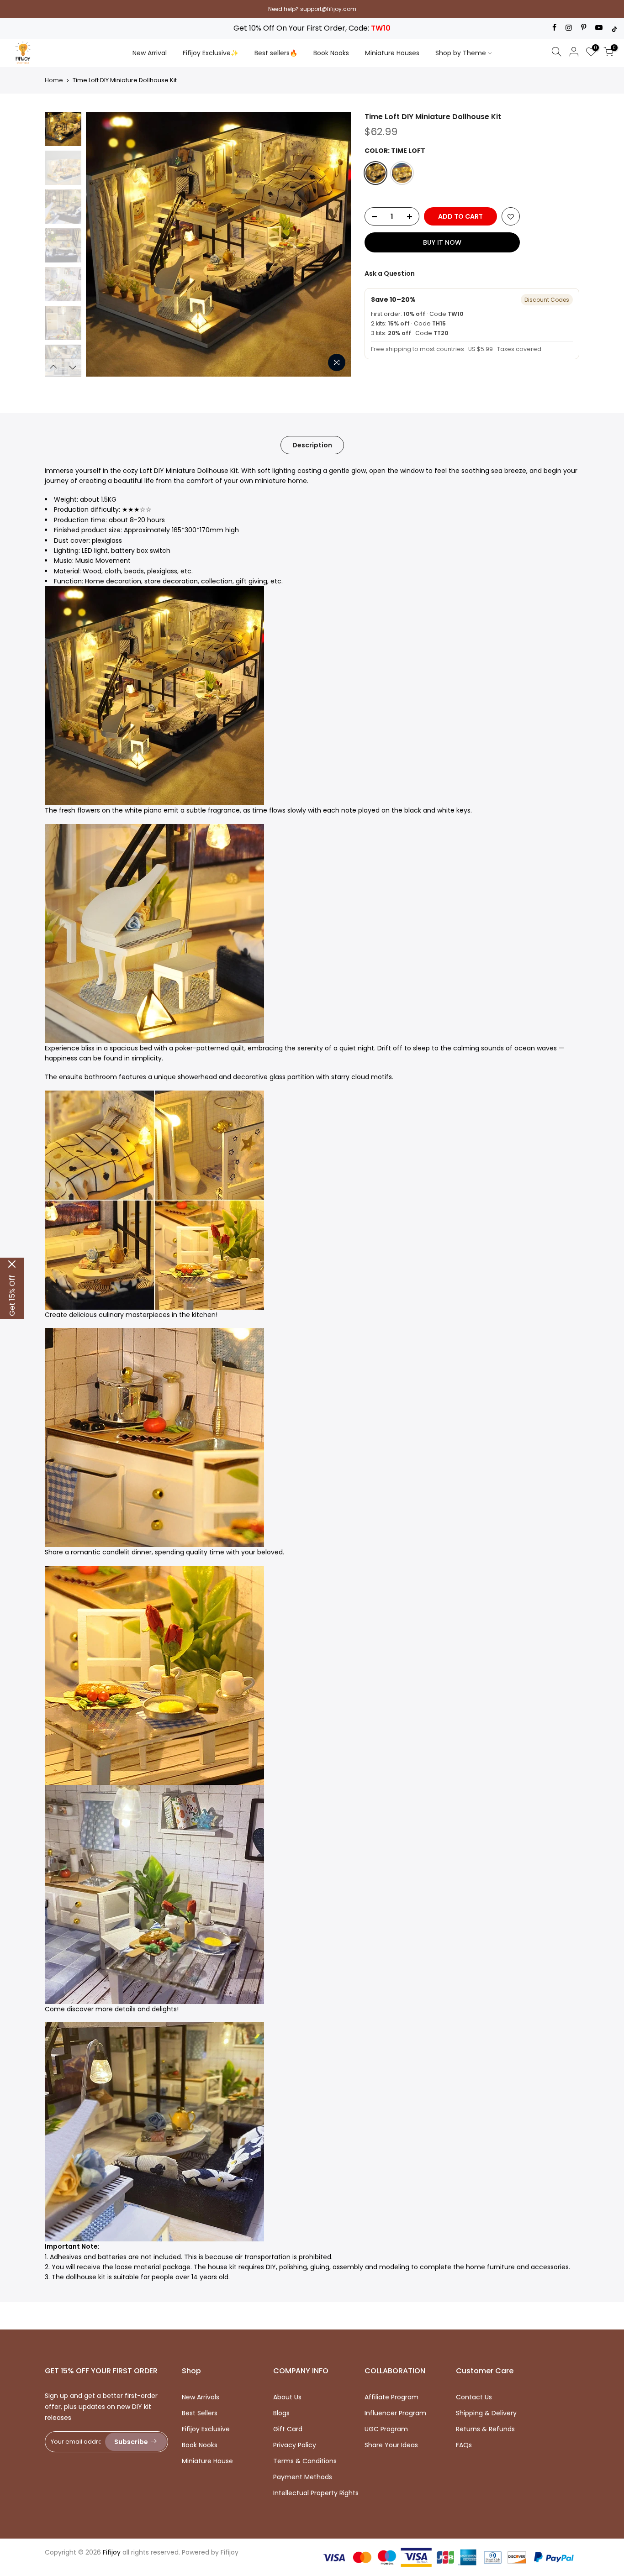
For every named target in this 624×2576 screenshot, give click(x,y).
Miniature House (207, 2461)
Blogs (281, 2413)
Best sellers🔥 (276, 53)
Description (312, 445)
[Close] (12, 1264)
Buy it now (442, 242)
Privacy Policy (295, 2445)
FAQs (464, 2445)
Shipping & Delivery (486, 2413)
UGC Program (386, 2429)
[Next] (335, 244)
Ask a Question (390, 273)
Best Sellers (200, 2413)
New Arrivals (201, 2397)
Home (54, 80)
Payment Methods (303, 2477)
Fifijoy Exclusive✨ (211, 53)
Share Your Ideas (391, 2445)
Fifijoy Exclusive (206, 2429)
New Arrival (150, 53)
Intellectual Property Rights (316, 2493)
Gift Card (288, 2429)
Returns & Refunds (485, 2429)
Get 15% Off (12, 1296)
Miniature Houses (392, 53)
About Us (287, 2397)
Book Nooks (331, 53)
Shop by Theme (461, 53)
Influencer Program (395, 2413)
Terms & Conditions (305, 2461)
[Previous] (102, 244)
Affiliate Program (391, 2397)
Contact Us (474, 2397)
